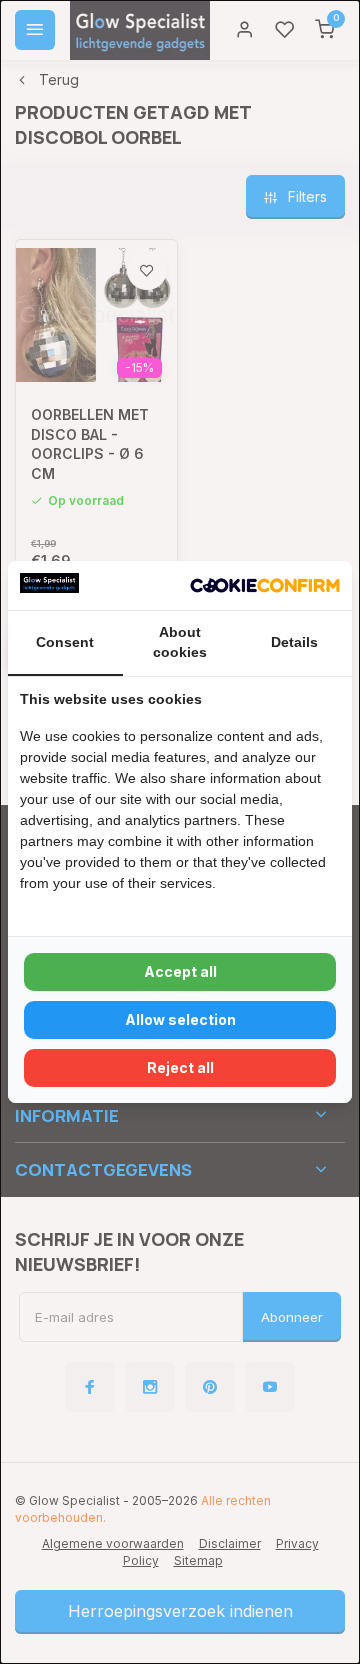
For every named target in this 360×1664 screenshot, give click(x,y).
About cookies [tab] (180, 642)
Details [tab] (294, 642)
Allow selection (180, 1019)
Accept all (180, 971)
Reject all (180, 1067)
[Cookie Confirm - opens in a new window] (265, 586)
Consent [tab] (65, 642)
